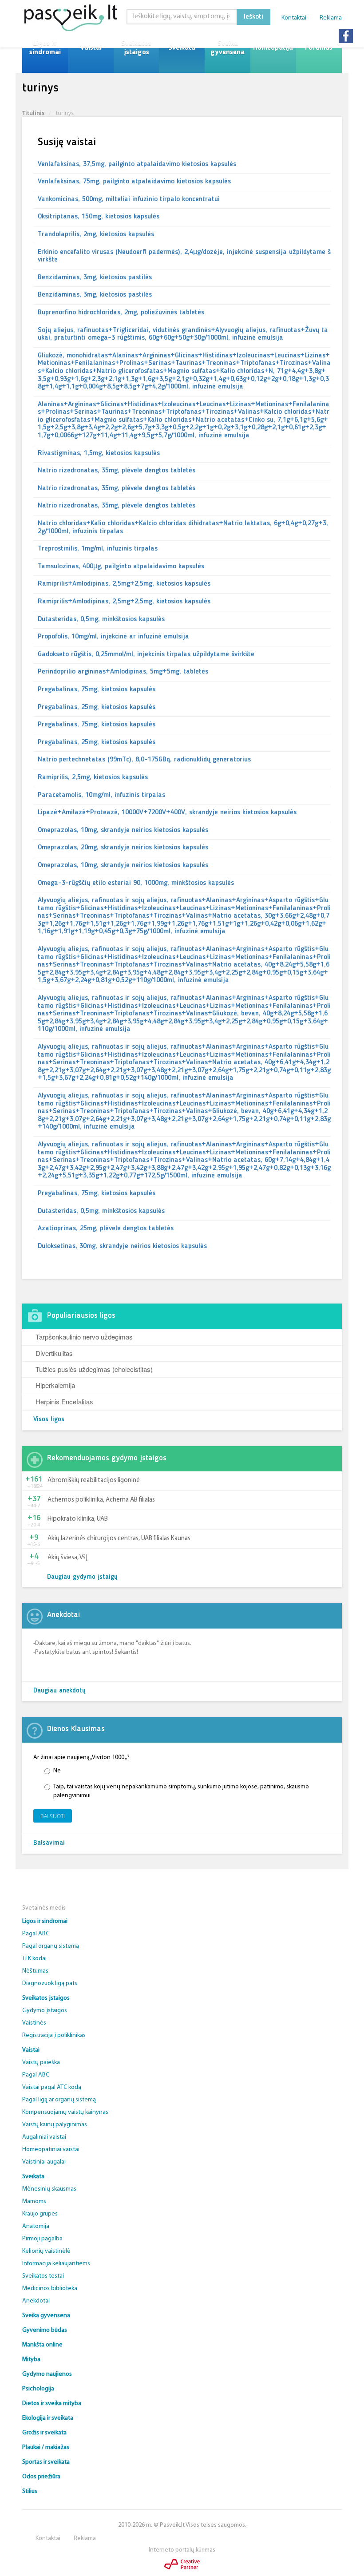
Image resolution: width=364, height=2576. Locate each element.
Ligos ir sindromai (45, 48)
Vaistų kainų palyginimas (55, 2125)
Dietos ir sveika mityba (52, 2404)
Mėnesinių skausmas (49, 2189)
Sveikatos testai (43, 2276)
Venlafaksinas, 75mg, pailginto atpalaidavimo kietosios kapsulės (134, 182)
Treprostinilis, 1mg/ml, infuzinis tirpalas (98, 549)
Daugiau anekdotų (59, 1691)
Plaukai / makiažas (46, 2447)
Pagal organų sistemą (51, 1946)
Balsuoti (53, 1816)
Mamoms (34, 2201)
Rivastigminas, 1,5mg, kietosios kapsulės (99, 453)
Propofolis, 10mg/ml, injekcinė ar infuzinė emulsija (113, 637)
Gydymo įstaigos (45, 2011)
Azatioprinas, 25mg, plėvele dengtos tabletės (106, 1229)
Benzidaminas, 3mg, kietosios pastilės (95, 277)
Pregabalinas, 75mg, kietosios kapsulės (97, 690)
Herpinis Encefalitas (64, 1401)
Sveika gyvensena (227, 48)
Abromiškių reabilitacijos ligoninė (94, 1480)
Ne (57, 1771)
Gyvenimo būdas (45, 2330)
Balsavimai (49, 1843)
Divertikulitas (54, 1353)
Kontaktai (294, 18)
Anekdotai (36, 2301)
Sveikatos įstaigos (136, 48)
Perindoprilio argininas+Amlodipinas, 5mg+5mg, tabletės (123, 672)
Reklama (331, 18)
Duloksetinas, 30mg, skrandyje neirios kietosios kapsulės (122, 1246)
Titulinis (33, 113)
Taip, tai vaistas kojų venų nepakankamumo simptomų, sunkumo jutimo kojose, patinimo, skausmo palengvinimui (181, 1791)
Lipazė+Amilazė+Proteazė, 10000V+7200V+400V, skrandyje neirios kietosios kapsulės (167, 812)
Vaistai (91, 48)
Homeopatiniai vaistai (51, 2150)
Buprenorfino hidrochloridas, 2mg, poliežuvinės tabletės (121, 313)
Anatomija (36, 2226)
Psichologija (38, 2389)
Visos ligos (49, 1420)
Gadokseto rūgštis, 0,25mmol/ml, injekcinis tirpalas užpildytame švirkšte (146, 654)
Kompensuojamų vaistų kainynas (65, 2112)
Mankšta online (42, 2345)
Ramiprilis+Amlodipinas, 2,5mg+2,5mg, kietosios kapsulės (124, 584)
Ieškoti (253, 17)
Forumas (319, 48)
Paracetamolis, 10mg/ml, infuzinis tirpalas (101, 795)
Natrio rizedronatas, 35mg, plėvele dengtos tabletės (117, 471)
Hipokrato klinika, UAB (78, 1519)
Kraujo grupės (40, 2214)
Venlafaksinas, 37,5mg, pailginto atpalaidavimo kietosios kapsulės (137, 164)
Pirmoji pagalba (42, 2239)
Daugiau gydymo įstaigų (82, 1577)
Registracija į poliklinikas (54, 2035)
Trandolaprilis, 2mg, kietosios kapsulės (96, 234)
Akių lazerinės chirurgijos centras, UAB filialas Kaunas (119, 1539)
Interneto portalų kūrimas (182, 2550)
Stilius (30, 2491)
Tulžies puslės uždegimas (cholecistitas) (94, 1369)
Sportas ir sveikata (46, 2462)
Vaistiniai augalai (44, 2162)
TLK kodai (34, 1959)
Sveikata (182, 48)
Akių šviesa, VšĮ (67, 1558)
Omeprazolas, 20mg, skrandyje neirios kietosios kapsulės (123, 848)
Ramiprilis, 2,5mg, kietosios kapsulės (93, 777)
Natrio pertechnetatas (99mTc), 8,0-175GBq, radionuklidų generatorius (144, 760)
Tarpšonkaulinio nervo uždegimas (84, 1337)
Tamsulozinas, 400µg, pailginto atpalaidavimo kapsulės (121, 567)
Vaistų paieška (41, 2063)
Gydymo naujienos (47, 2374)
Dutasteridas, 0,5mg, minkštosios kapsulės (101, 619)
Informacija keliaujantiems (56, 2264)
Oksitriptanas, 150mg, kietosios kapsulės (99, 217)
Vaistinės (34, 2023)
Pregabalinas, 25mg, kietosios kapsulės (97, 707)
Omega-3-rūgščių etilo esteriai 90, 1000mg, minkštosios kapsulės (136, 883)
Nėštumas (35, 1971)
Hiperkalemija (55, 1385)
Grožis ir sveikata (44, 2433)
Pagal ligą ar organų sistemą (59, 2100)
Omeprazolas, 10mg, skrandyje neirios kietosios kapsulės (123, 830)
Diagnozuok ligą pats (50, 1984)
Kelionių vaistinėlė (46, 2251)
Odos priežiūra (41, 2477)
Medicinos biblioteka (50, 2289)
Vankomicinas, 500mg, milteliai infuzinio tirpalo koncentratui (129, 199)
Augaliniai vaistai (44, 2137)
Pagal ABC (36, 1934)
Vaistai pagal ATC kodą (52, 2087)
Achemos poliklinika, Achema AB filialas (101, 1500)
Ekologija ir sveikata (48, 2418)
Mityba (31, 2360)
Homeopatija (273, 48)
